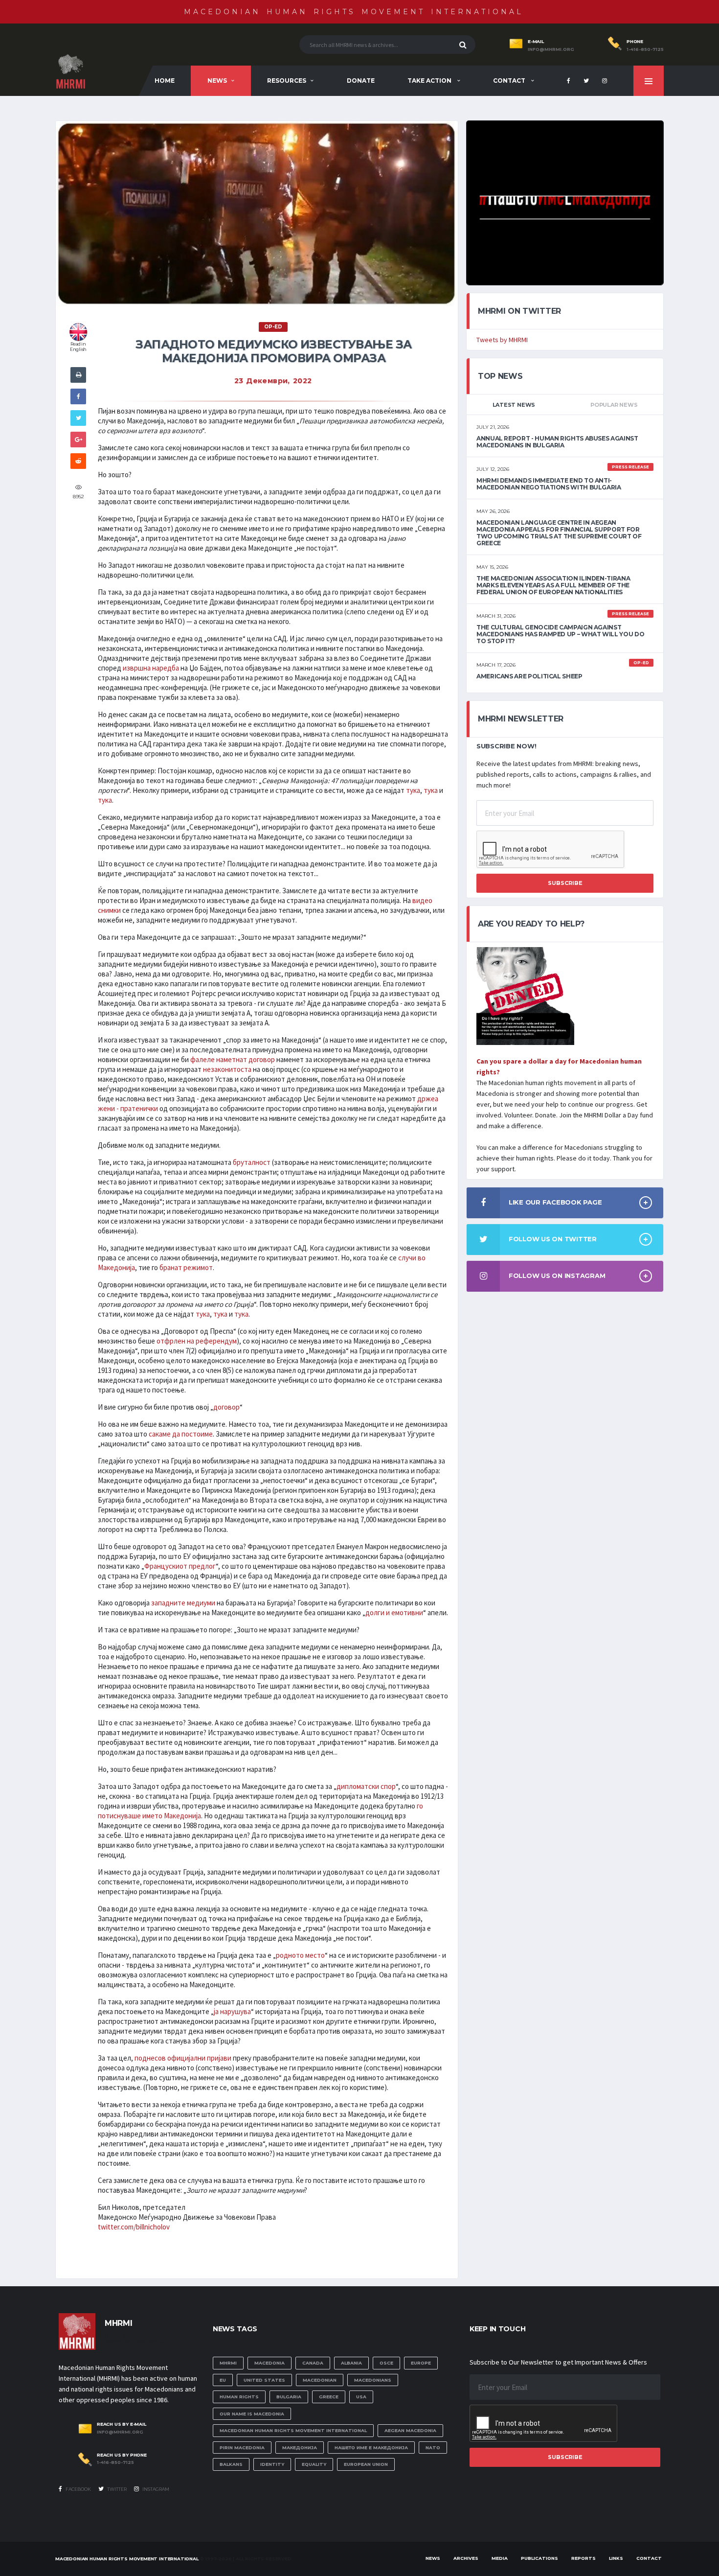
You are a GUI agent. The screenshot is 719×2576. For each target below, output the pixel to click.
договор (226, 1407)
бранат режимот (186, 1267)
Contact (510, 81)
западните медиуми (183, 1603)
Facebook (78, 2489)
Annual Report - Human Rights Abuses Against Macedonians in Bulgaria (557, 442)
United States (264, 2380)
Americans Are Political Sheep (529, 676)
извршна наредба (151, 668)
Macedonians (373, 2380)
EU (223, 2380)
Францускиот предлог (180, 1566)
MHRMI (228, 2363)
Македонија (300, 2448)
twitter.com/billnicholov (134, 2227)
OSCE (386, 2363)
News (217, 81)
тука (413, 790)
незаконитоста (227, 1069)
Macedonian (320, 2380)
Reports (584, 2558)
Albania (351, 2363)
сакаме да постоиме (181, 1434)
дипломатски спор (366, 1786)
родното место (300, 1955)
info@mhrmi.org (551, 49)
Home (165, 81)
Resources (287, 81)
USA (361, 2397)
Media (500, 2558)
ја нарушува (232, 2011)
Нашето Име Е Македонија (371, 2448)
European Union (366, 2464)
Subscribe (565, 883)
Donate (361, 81)
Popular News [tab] (614, 405)
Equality (314, 2464)
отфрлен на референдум (197, 1341)
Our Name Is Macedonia (252, 2414)
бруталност (252, 1162)
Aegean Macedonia (410, 2430)
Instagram (155, 2489)
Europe (421, 2363)
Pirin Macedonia (242, 2448)
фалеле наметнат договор (233, 1059)
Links (616, 2558)
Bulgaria (289, 2397)
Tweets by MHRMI (502, 340)
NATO (433, 2448)
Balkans (231, 2464)
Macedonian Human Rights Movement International (354, 12)
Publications (539, 2558)
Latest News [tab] (514, 405)
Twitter (116, 2489)
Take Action (430, 81)
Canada (313, 2363)
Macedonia (270, 2363)
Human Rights (239, 2397)
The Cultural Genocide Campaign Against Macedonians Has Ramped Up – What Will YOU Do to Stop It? (560, 634)
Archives (466, 2558)
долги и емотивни (394, 1613)
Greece (329, 2397)
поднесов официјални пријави (183, 2058)
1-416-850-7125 (645, 49)
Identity (272, 2464)
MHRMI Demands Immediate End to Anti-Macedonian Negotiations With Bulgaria (549, 484)
